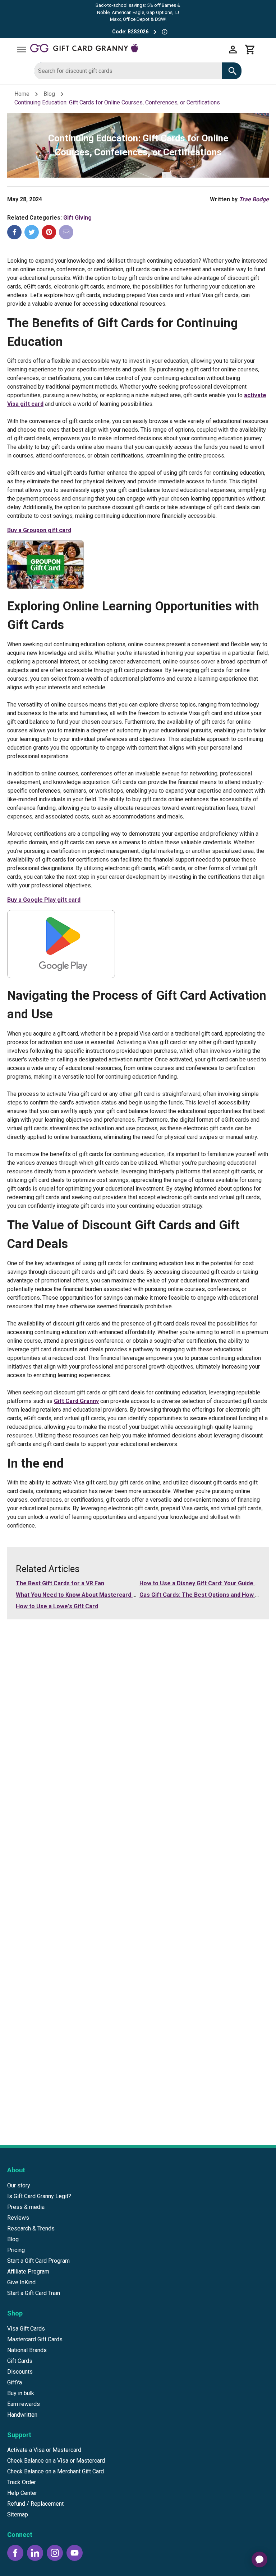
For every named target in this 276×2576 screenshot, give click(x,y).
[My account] (233, 50)
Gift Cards (20, 2361)
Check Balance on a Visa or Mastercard (56, 2461)
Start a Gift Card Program (38, 2261)
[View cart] (250, 50)
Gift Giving (77, 218)
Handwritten (22, 2415)
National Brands (27, 2350)
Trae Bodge (254, 199)
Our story (19, 2185)
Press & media (26, 2207)
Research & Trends (31, 2228)
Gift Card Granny (76, 1401)
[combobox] (128, 71)
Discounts (20, 2372)
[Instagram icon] (55, 2553)
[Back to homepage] (127, 49)
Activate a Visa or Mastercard (44, 2450)
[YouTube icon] (75, 2553)
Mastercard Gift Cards (35, 2339)
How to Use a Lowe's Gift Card (57, 1606)
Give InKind (21, 2282)
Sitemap (18, 2514)
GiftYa (15, 2382)
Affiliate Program (28, 2272)
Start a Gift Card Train (34, 2293)
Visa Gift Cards (26, 2329)
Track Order (22, 2482)
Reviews (18, 2218)
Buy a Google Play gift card (44, 900)
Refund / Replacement (35, 2504)
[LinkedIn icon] (35, 2553)
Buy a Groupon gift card (39, 530)
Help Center (22, 2493)
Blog (49, 94)
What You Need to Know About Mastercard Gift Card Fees (94, 1595)
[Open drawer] (22, 50)
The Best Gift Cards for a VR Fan (60, 1583)
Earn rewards (24, 2404)
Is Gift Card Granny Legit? (39, 2196)
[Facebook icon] (15, 2553)
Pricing (16, 2250)
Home (22, 94)
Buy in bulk (21, 2393)
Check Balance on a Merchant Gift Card (56, 2471)
